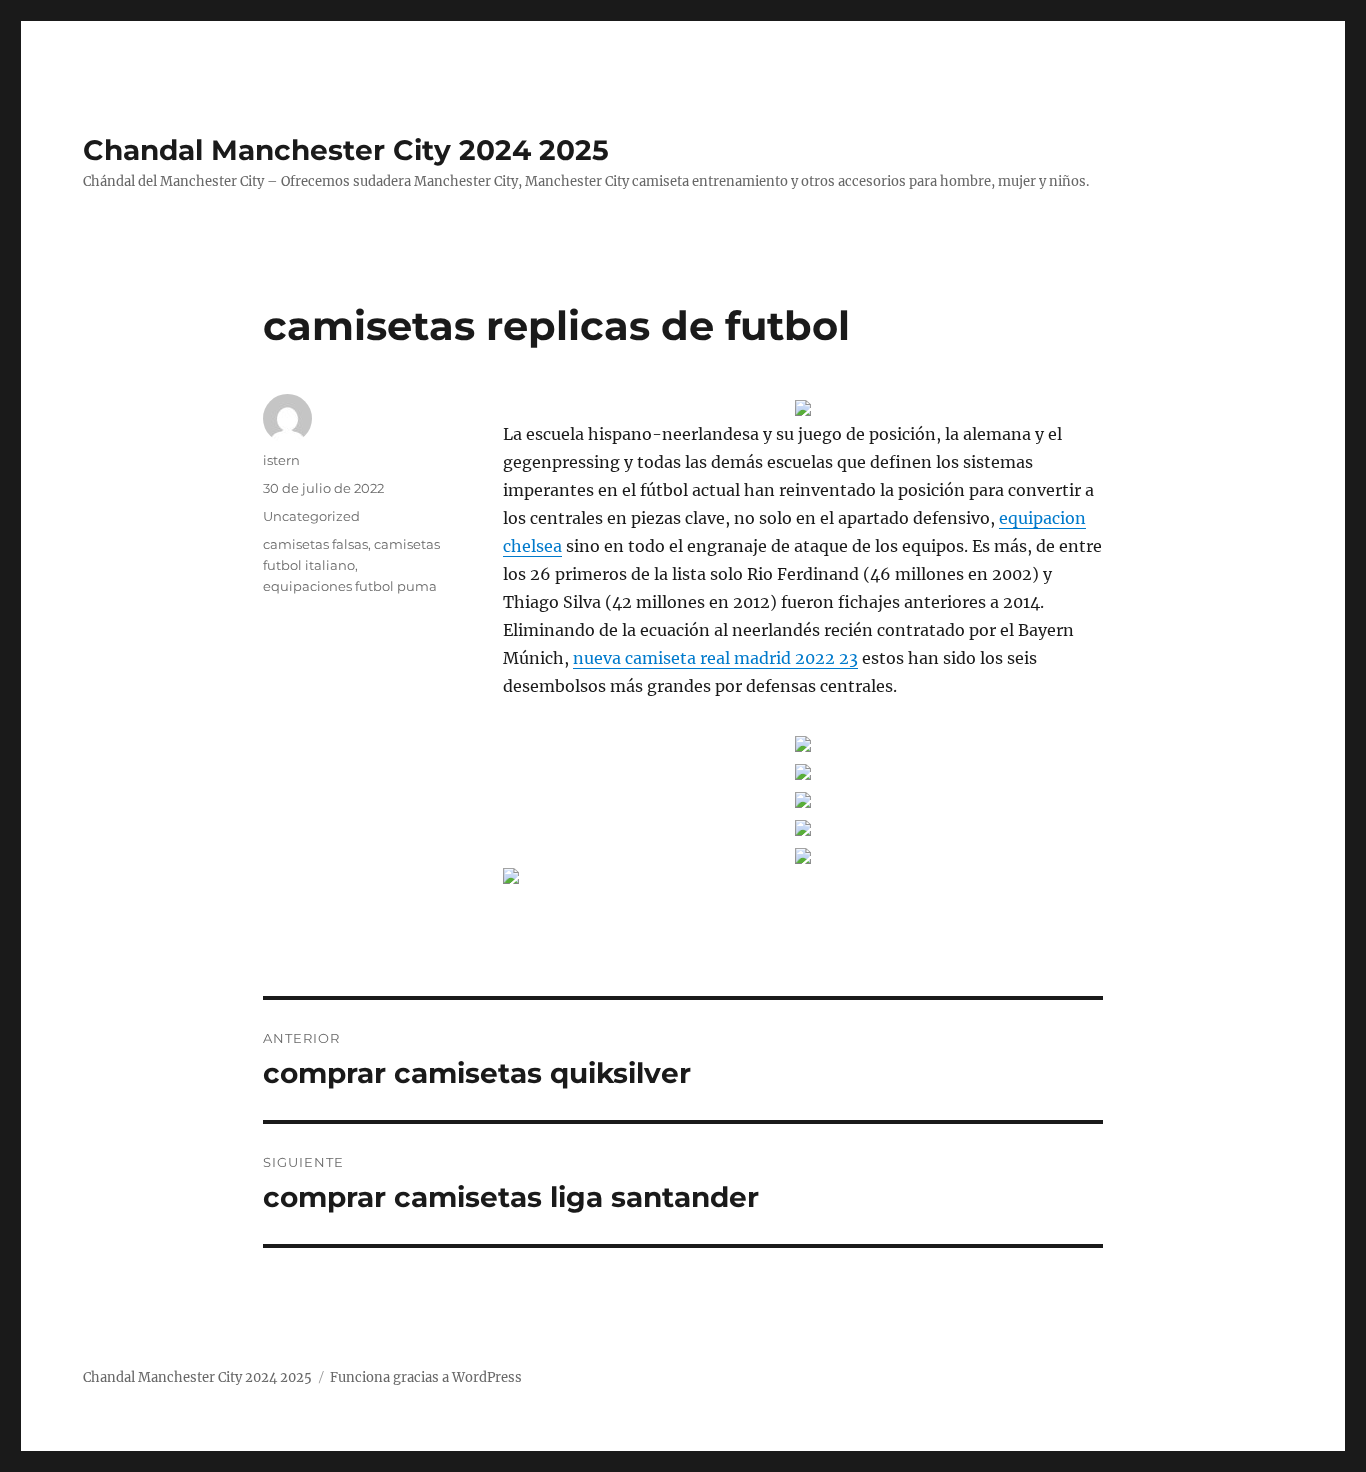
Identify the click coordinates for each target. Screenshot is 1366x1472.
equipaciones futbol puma (350, 586)
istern (281, 460)
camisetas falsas (315, 544)
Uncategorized (311, 516)
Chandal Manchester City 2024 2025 (346, 150)
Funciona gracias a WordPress (426, 1377)
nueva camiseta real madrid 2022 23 (715, 658)
